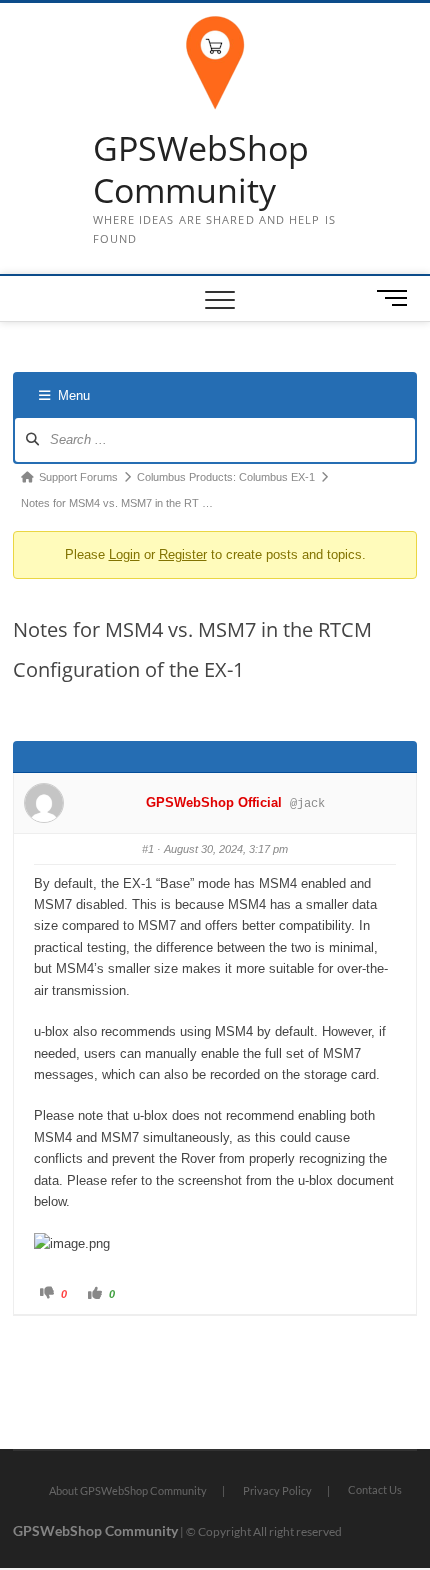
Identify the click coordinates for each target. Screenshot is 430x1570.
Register (183, 554)
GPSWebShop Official (214, 802)
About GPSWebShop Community (128, 1490)
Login (124, 554)
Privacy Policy (277, 1490)
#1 (148, 849)
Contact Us (375, 1489)
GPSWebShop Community (201, 169)
